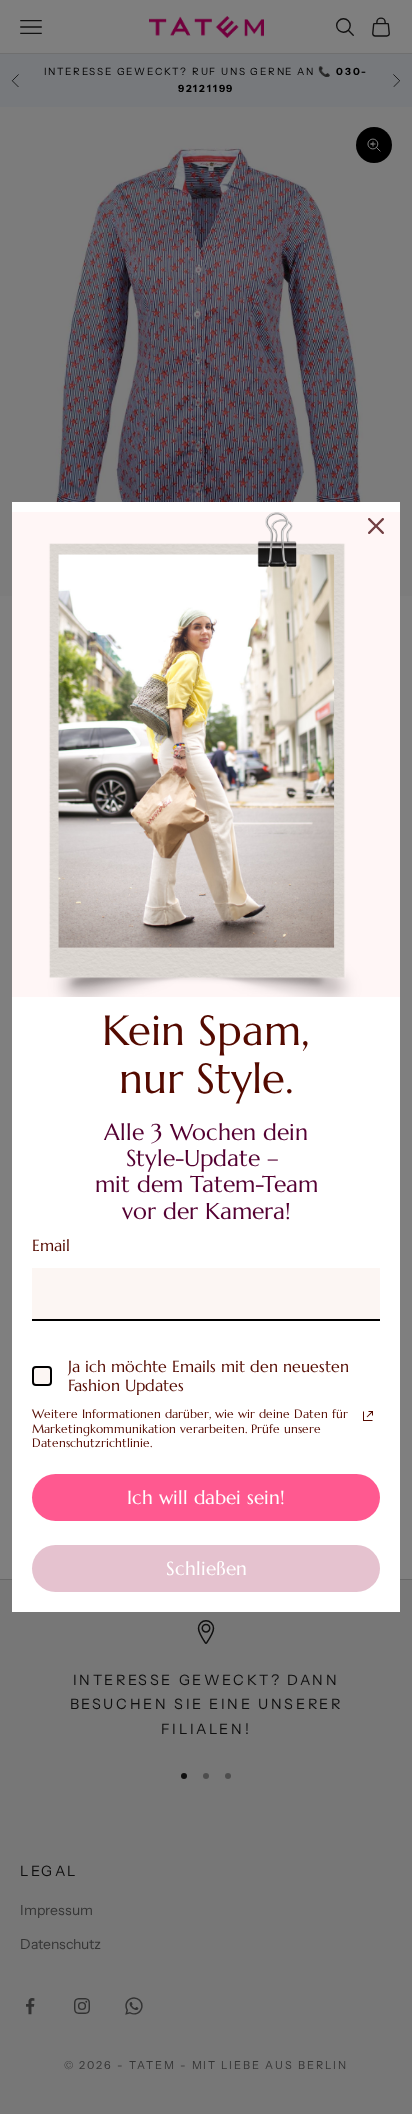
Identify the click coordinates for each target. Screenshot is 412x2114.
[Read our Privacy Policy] (368, 1416)
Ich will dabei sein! (206, 1497)
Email (51, 1245)
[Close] (376, 526)
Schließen (206, 1568)
